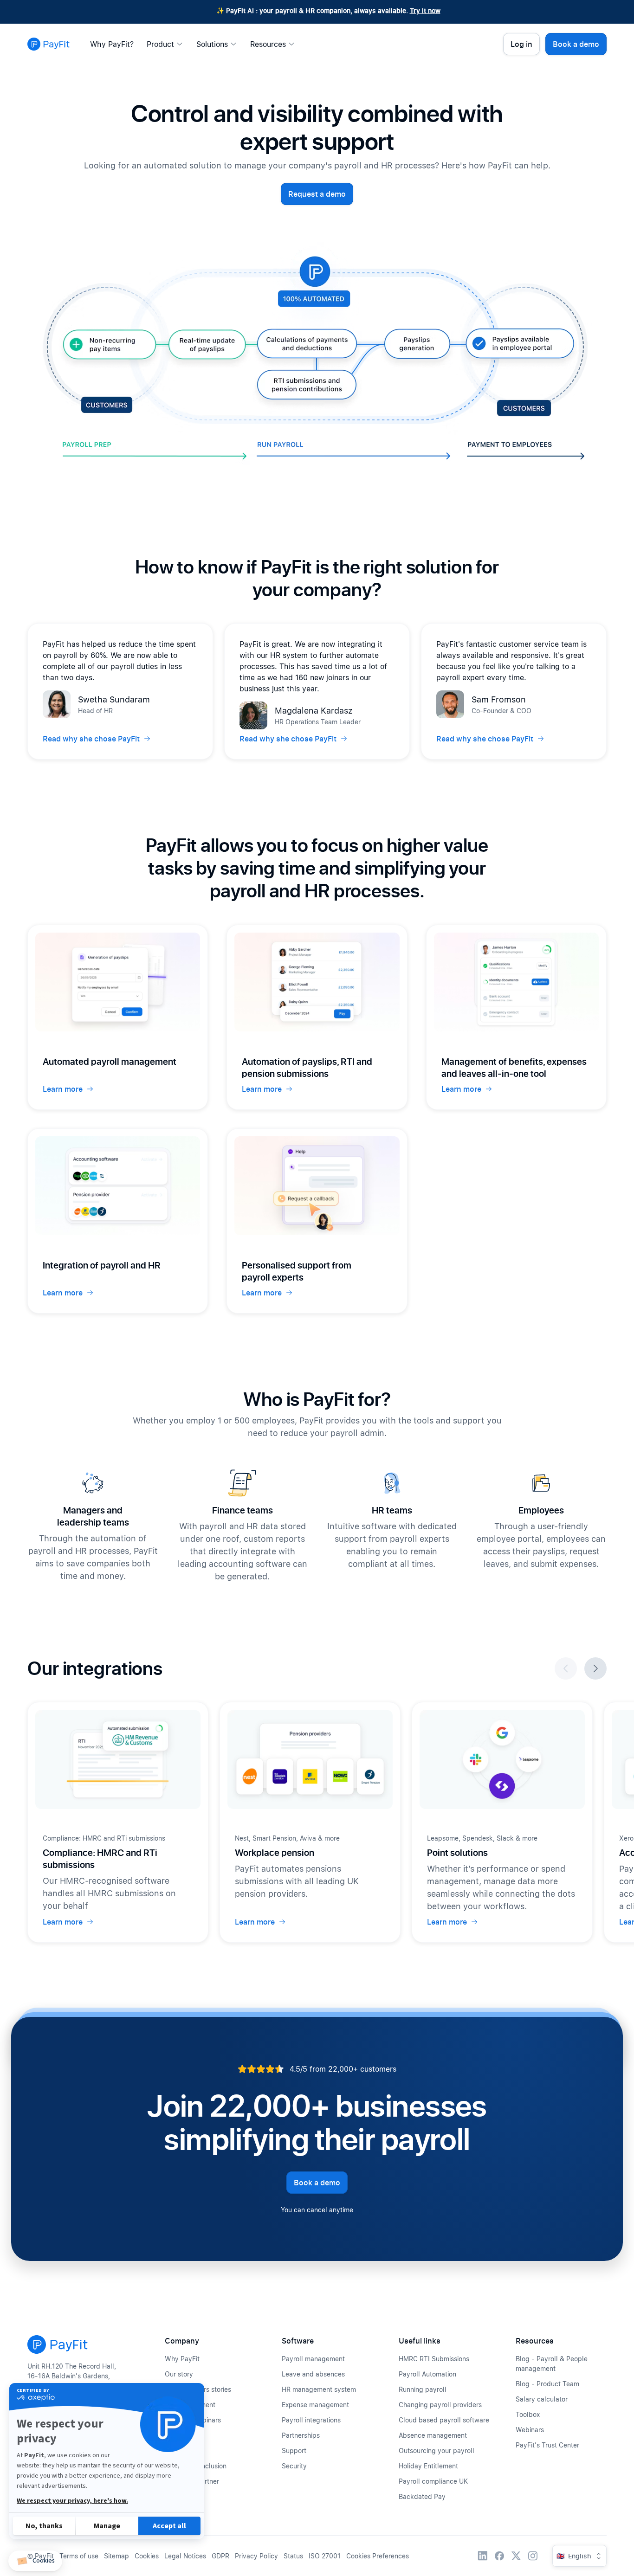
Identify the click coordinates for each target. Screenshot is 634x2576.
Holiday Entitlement (428, 2466)
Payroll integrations (311, 2420)
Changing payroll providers (440, 2405)
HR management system (319, 2389)
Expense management (315, 2405)
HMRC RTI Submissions (434, 2359)
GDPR (220, 2556)
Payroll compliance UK (433, 2481)
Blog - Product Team (547, 2384)
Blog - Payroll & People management (552, 2363)
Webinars (530, 2430)
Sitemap (116, 2556)
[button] (35, 2561)
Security (294, 2466)
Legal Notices (185, 2556)
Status (293, 2556)
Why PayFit (182, 2359)
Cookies (147, 2556)
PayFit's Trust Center (547, 2445)
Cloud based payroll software (444, 2420)
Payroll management (313, 2359)
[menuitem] (114, 44)
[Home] (49, 44)
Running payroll (423, 2389)
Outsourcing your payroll (437, 2450)
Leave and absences (313, 2374)
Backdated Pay (422, 2496)
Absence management (433, 2435)
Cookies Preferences (378, 2556)
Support (294, 2450)
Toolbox (528, 2414)
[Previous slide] (566, 1668)
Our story (179, 2374)
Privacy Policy (256, 2556)
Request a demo (317, 194)
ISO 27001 (325, 2556)
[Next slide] (595, 1668)
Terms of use (79, 2556)
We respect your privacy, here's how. (72, 2501)
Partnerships (301, 2435)
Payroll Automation (427, 2374)
